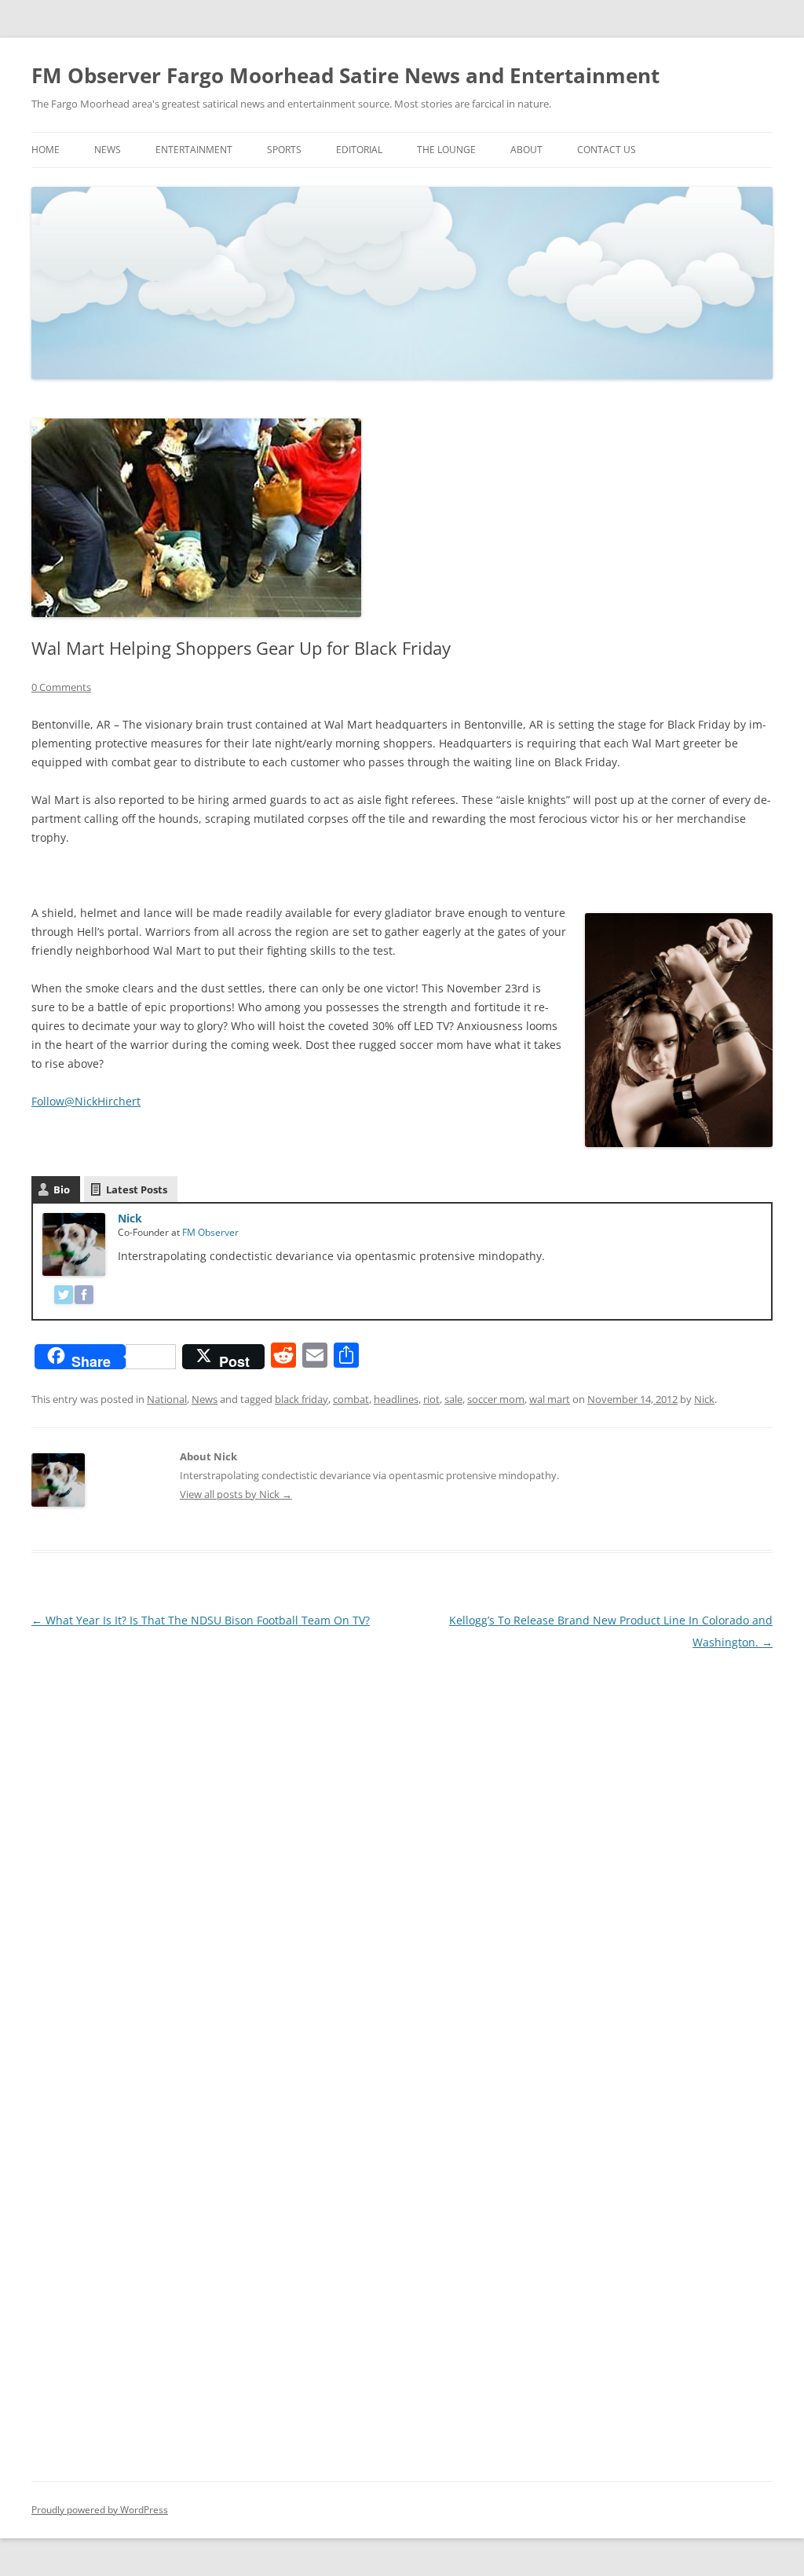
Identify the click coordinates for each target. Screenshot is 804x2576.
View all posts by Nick (236, 1494)
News (108, 150)
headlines (396, 1399)
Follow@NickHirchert (86, 1101)
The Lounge (446, 150)
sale (453, 1399)
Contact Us (607, 150)
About (526, 150)
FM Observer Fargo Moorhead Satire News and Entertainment (345, 75)
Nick (130, 1218)
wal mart (550, 1399)
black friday (301, 1399)
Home (46, 150)
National (167, 1399)
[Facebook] (84, 1297)
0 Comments (61, 687)
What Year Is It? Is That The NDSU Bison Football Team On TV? (201, 1620)
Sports (284, 150)
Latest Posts (137, 1189)
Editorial (359, 150)
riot (431, 1399)
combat (351, 1399)
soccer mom (496, 1399)
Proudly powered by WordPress (100, 2510)
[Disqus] (402, 1850)
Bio (62, 1189)
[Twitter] (64, 1297)
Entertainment (194, 150)
